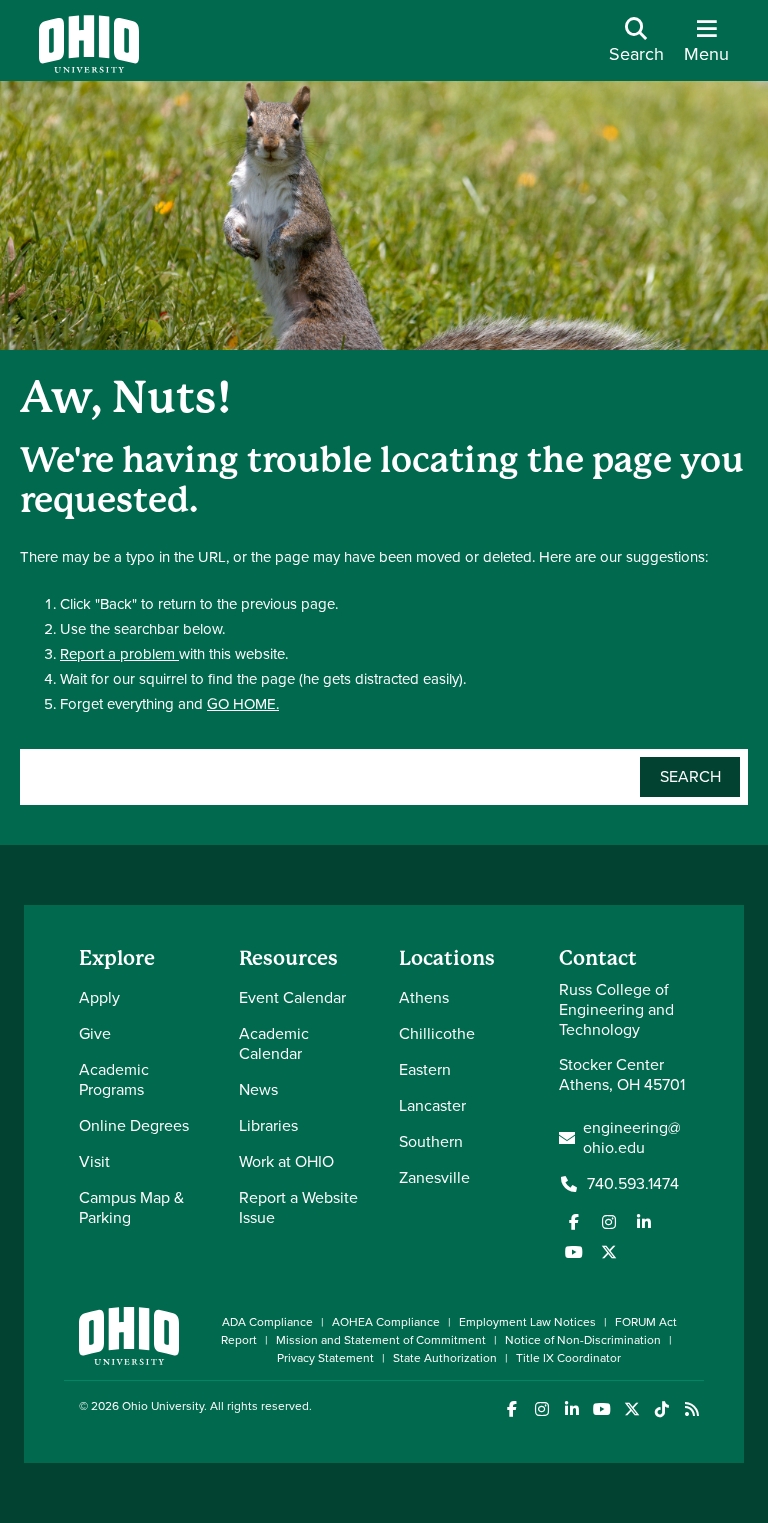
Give (95, 1033)
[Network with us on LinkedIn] (644, 1222)
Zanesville (434, 1177)
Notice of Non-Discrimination (583, 1340)
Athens (424, 997)
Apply (99, 997)
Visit (94, 1161)
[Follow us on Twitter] (609, 1252)
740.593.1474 (633, 1184)
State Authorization (445, 1358)
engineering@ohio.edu (632, 1138)
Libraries (268, 1125)
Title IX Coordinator (568, 1358)
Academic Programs (114, 1079)
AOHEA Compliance (386, 1322)
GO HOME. (243, 704)
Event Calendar (292, 997)
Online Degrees (134, 1125)
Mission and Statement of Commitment (381, 1340)
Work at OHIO (286, 1161)
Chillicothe (437, 1033)
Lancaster (432, 1105)
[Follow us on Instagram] (609, 1222)
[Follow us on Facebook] (574, 1222)
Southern (431, 1141)
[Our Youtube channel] (574, 1252)
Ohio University (163, 1406)
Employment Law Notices (527, 1322)
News (258, 1089)
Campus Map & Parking (131, 1207)
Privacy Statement (325, 1358)
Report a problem (119, 654)
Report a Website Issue (298, 1207)
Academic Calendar (274, 1043)
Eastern (425, 1069)
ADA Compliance (267, 1322)
